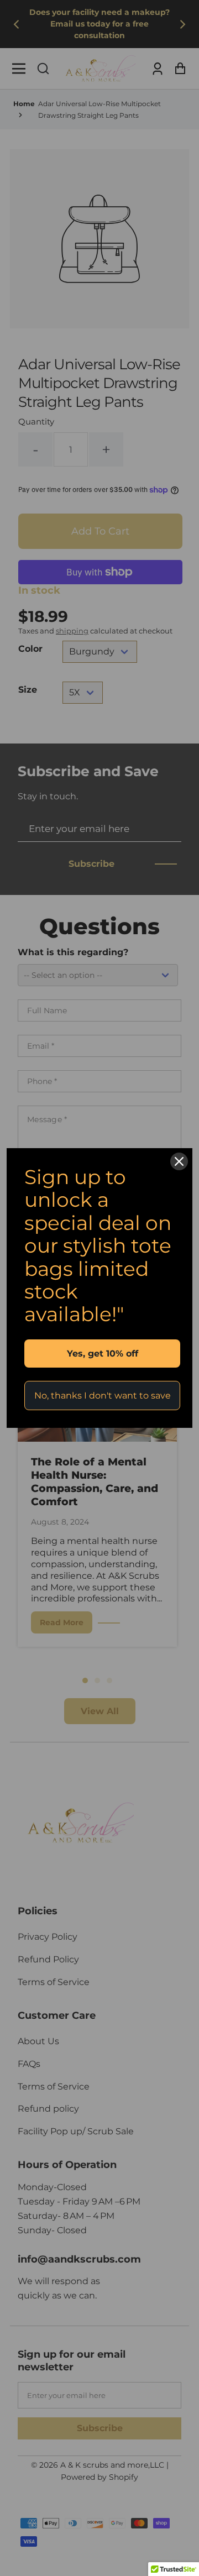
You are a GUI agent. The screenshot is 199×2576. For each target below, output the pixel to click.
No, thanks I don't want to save (103, 1396)
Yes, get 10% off (103, 1354)
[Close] (179, 1161)
